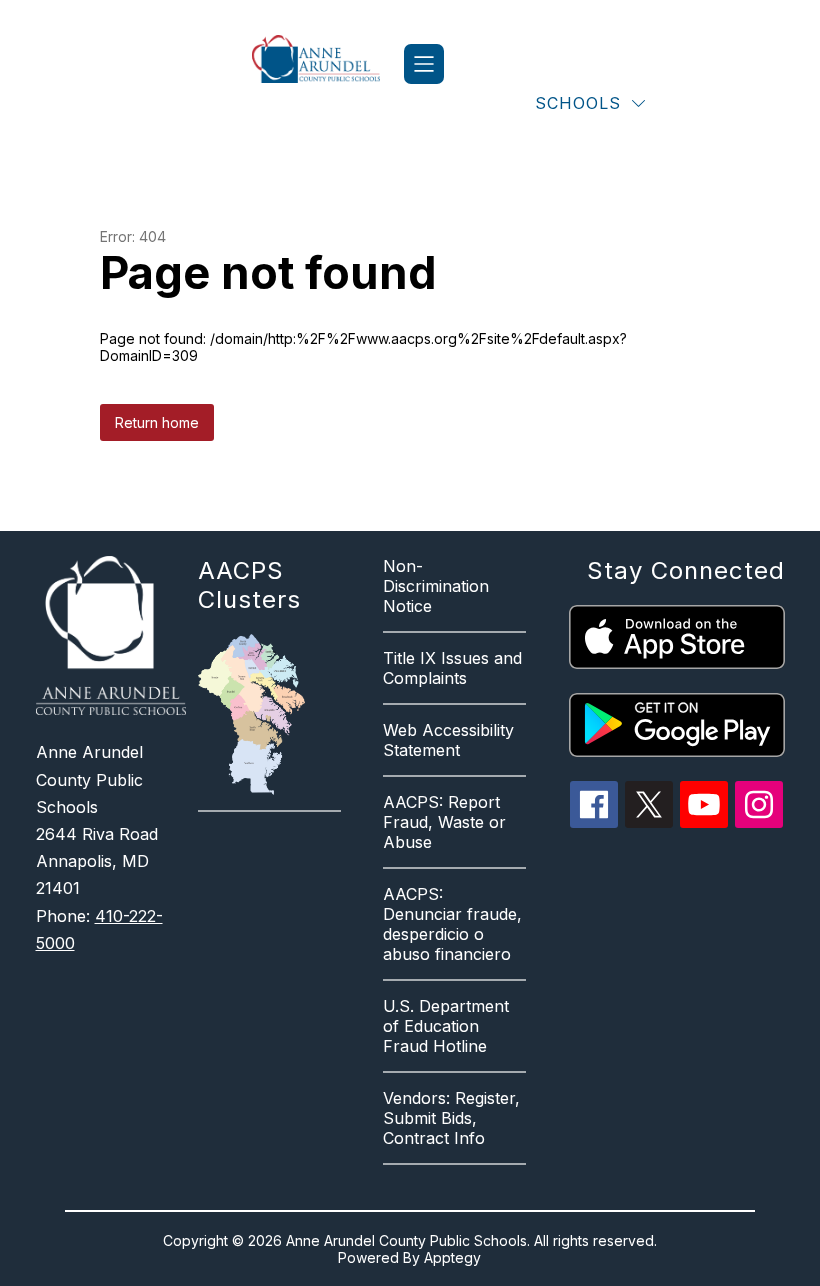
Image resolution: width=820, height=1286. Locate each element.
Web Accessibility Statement (448, 740)
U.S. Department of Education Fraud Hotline (446, 1026)
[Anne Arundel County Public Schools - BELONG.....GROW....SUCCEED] (328, 64)
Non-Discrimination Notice (436, 586)
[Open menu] (424, 64)
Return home (157, 422)
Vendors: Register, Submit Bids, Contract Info (451, 1118)
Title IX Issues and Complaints (452, 668)
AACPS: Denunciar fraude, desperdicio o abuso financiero (452, 924)
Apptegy (452, 1257)
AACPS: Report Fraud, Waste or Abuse (444, 822)
